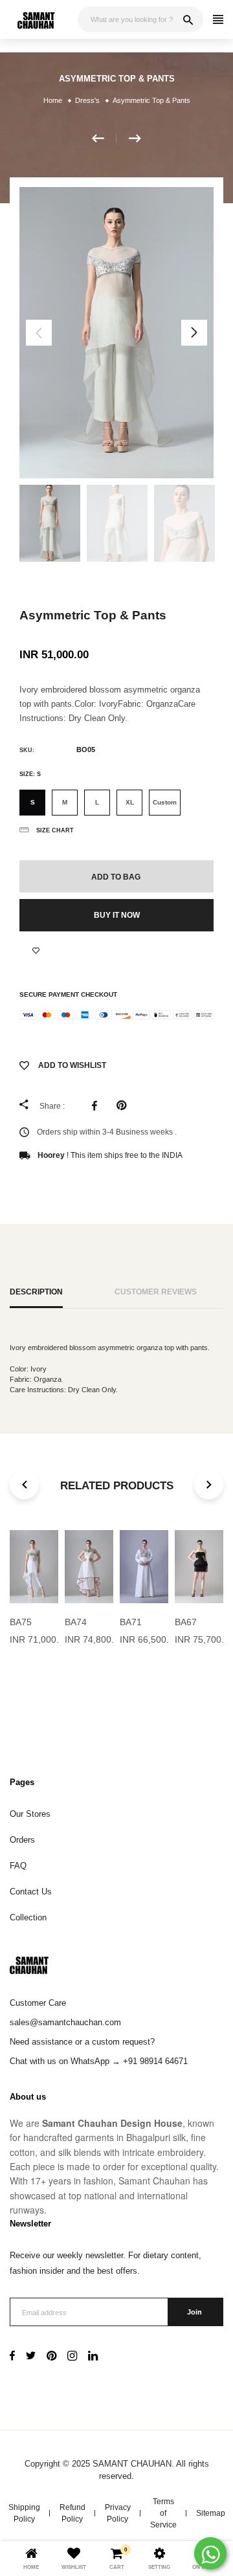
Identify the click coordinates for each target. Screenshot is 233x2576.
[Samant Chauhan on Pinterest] (51, 2357)
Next (194, 333)
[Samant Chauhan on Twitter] (31, 2357)
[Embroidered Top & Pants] (104, 139)
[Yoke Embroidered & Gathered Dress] (135, 139)
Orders (22, 1840)
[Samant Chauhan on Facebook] (12, 2357)
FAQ (18, 1866)
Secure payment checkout (68, 994)
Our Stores (30, 1814)
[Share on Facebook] (98, 1105)
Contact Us (31, 1892)
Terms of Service (163, 2513)
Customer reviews (156, 1292)
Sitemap (211, 2513)
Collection (28, 1917)
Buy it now (117, 915)
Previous (39, 333)
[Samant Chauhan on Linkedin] (93, 2357)
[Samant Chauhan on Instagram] (72, 2357)
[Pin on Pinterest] (125, 1105)
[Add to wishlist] (36, 951)
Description (36, 1292)
